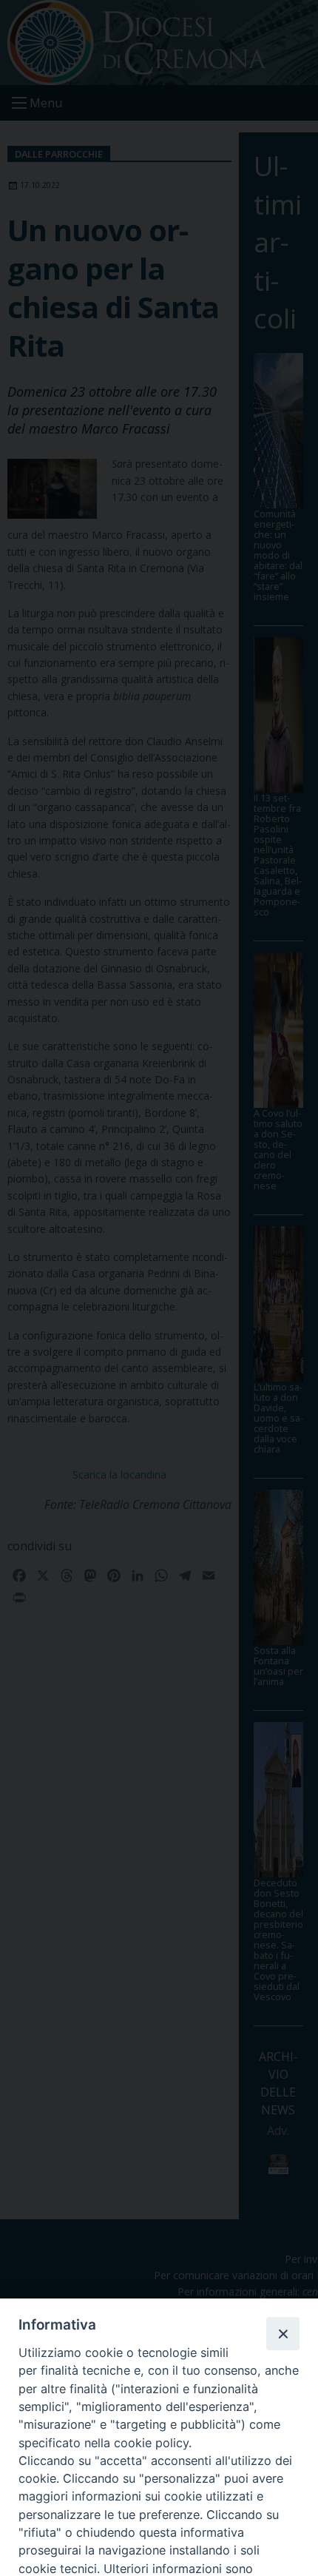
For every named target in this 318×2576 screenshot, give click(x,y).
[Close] (283, 2333)
